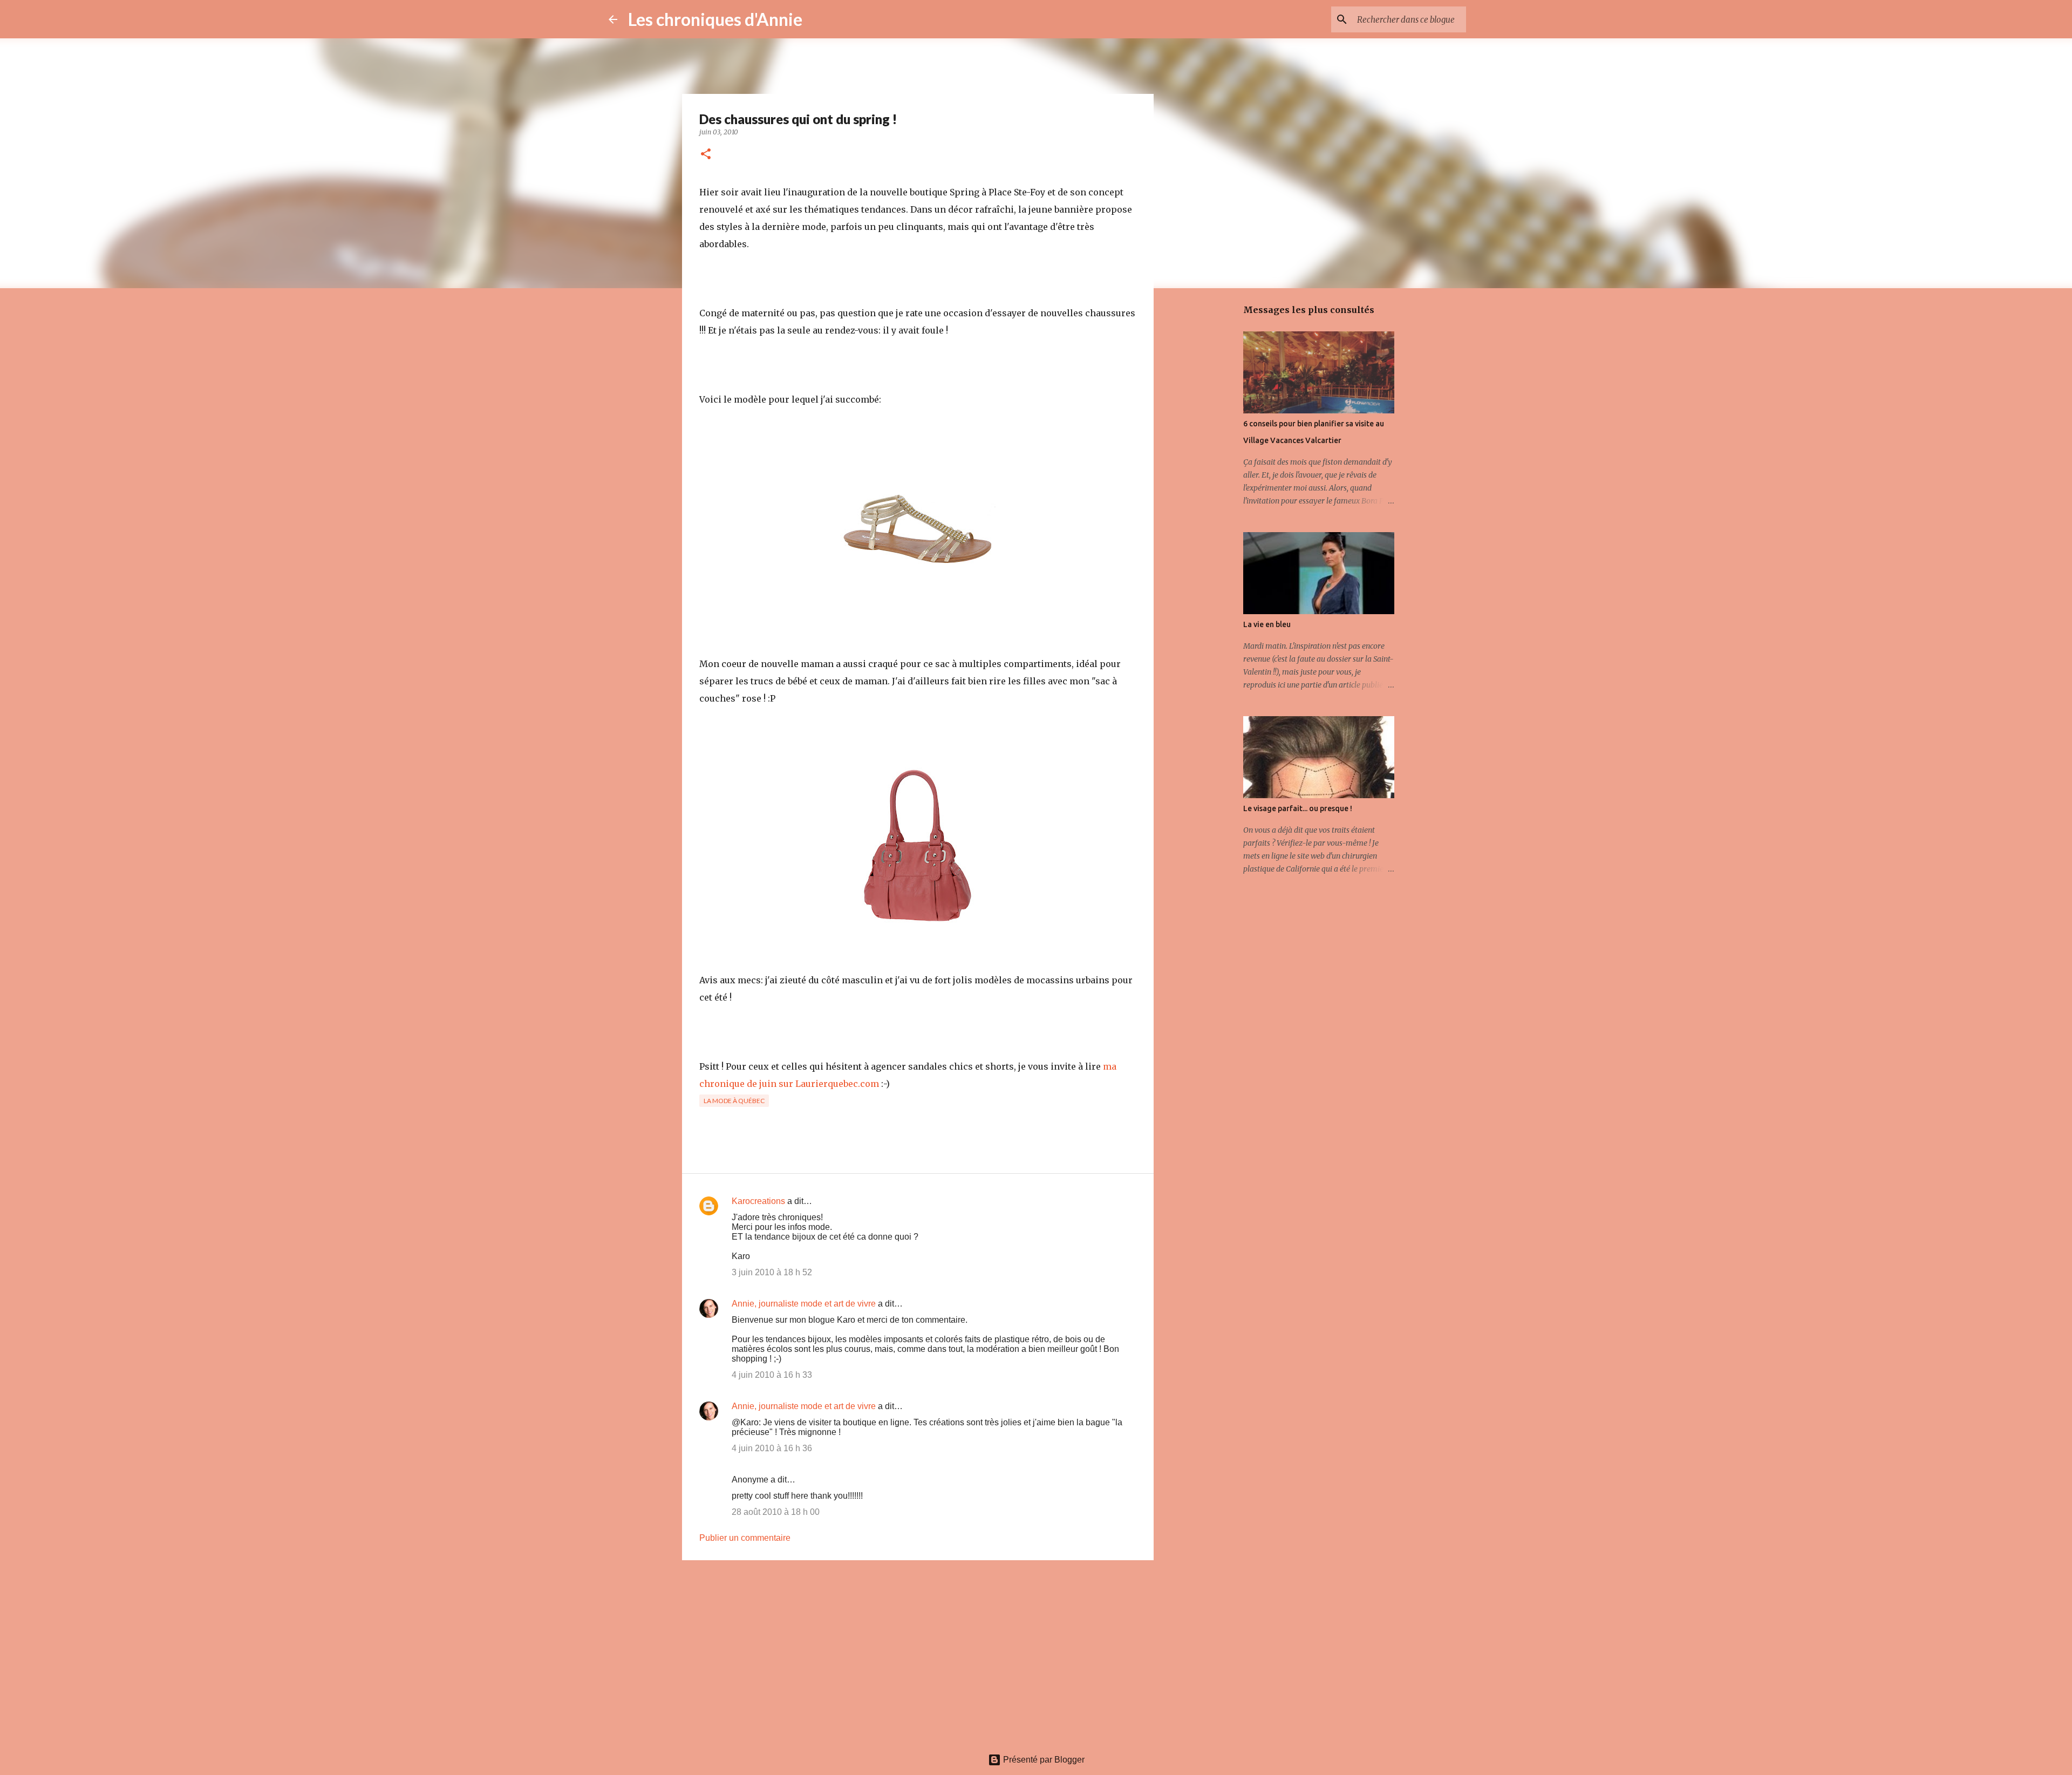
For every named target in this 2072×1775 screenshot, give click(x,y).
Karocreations (758, 1201)
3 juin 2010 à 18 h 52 (772, 1272)
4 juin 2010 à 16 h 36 (772, 1448)
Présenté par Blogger (1043, 1760)
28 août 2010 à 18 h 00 (776, 1512)
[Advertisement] (918, 1652)
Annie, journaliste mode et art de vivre (804, 1304)
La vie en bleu (1267, 624)
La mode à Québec (734, 1101)
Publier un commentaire (745, 1538)
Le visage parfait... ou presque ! (1298, 808)
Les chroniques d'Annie (715, 19)
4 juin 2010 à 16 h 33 (772, 1375)
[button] (706, 155)
